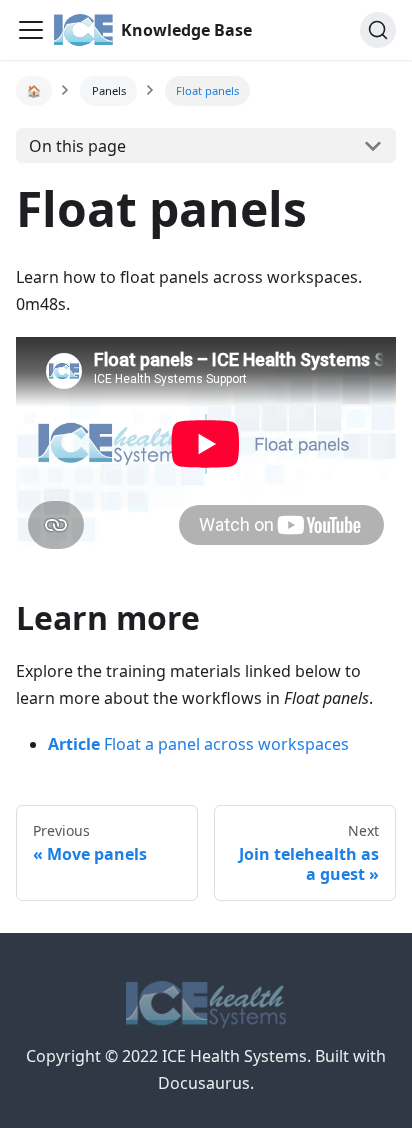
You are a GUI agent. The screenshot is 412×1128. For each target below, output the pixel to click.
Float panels (207, 90)
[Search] (378, 30)
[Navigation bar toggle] (31, 30)
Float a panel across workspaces (198, 744)
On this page (77, 146)
